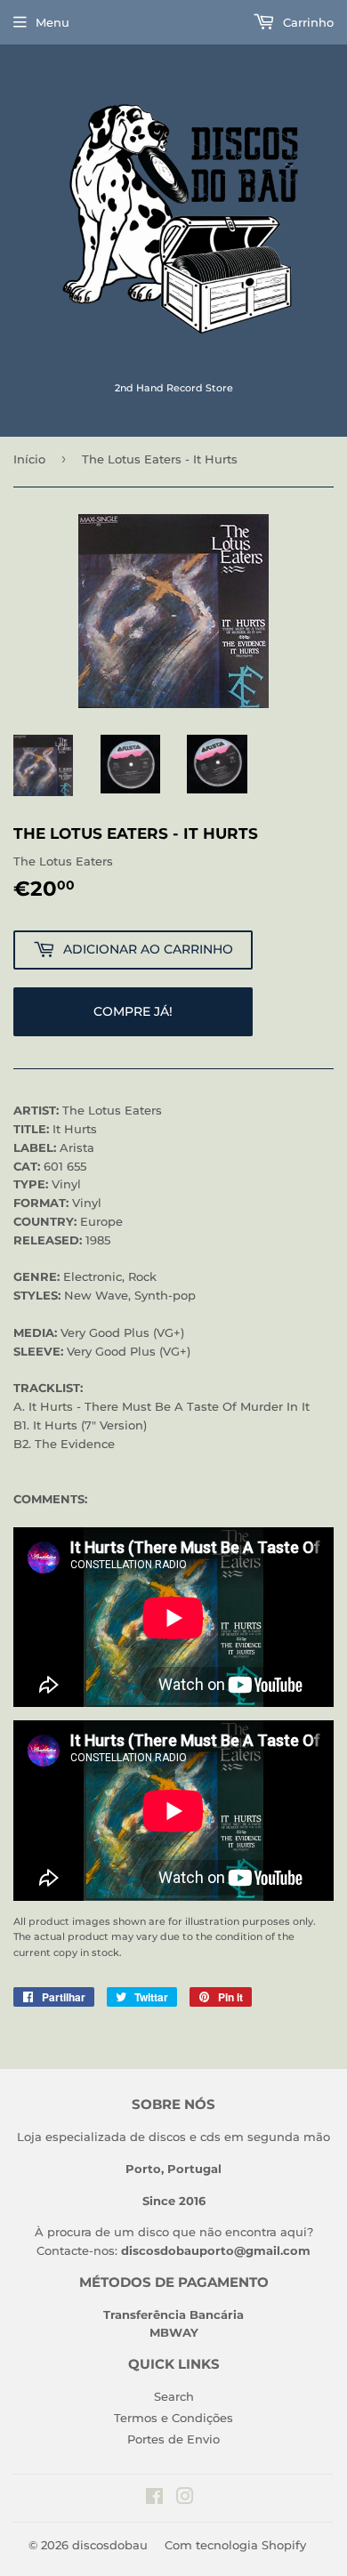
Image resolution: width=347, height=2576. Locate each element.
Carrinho (307, 22)
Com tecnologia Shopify (235, 2545)
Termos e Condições (173, 2418)
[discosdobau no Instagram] (185, 2499)
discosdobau (110, 2545)
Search (174, 2396)
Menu (52, 22)
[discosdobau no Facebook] (154, 2499)
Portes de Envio (173, 2439)
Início (29, 459)
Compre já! (133, 1011)
